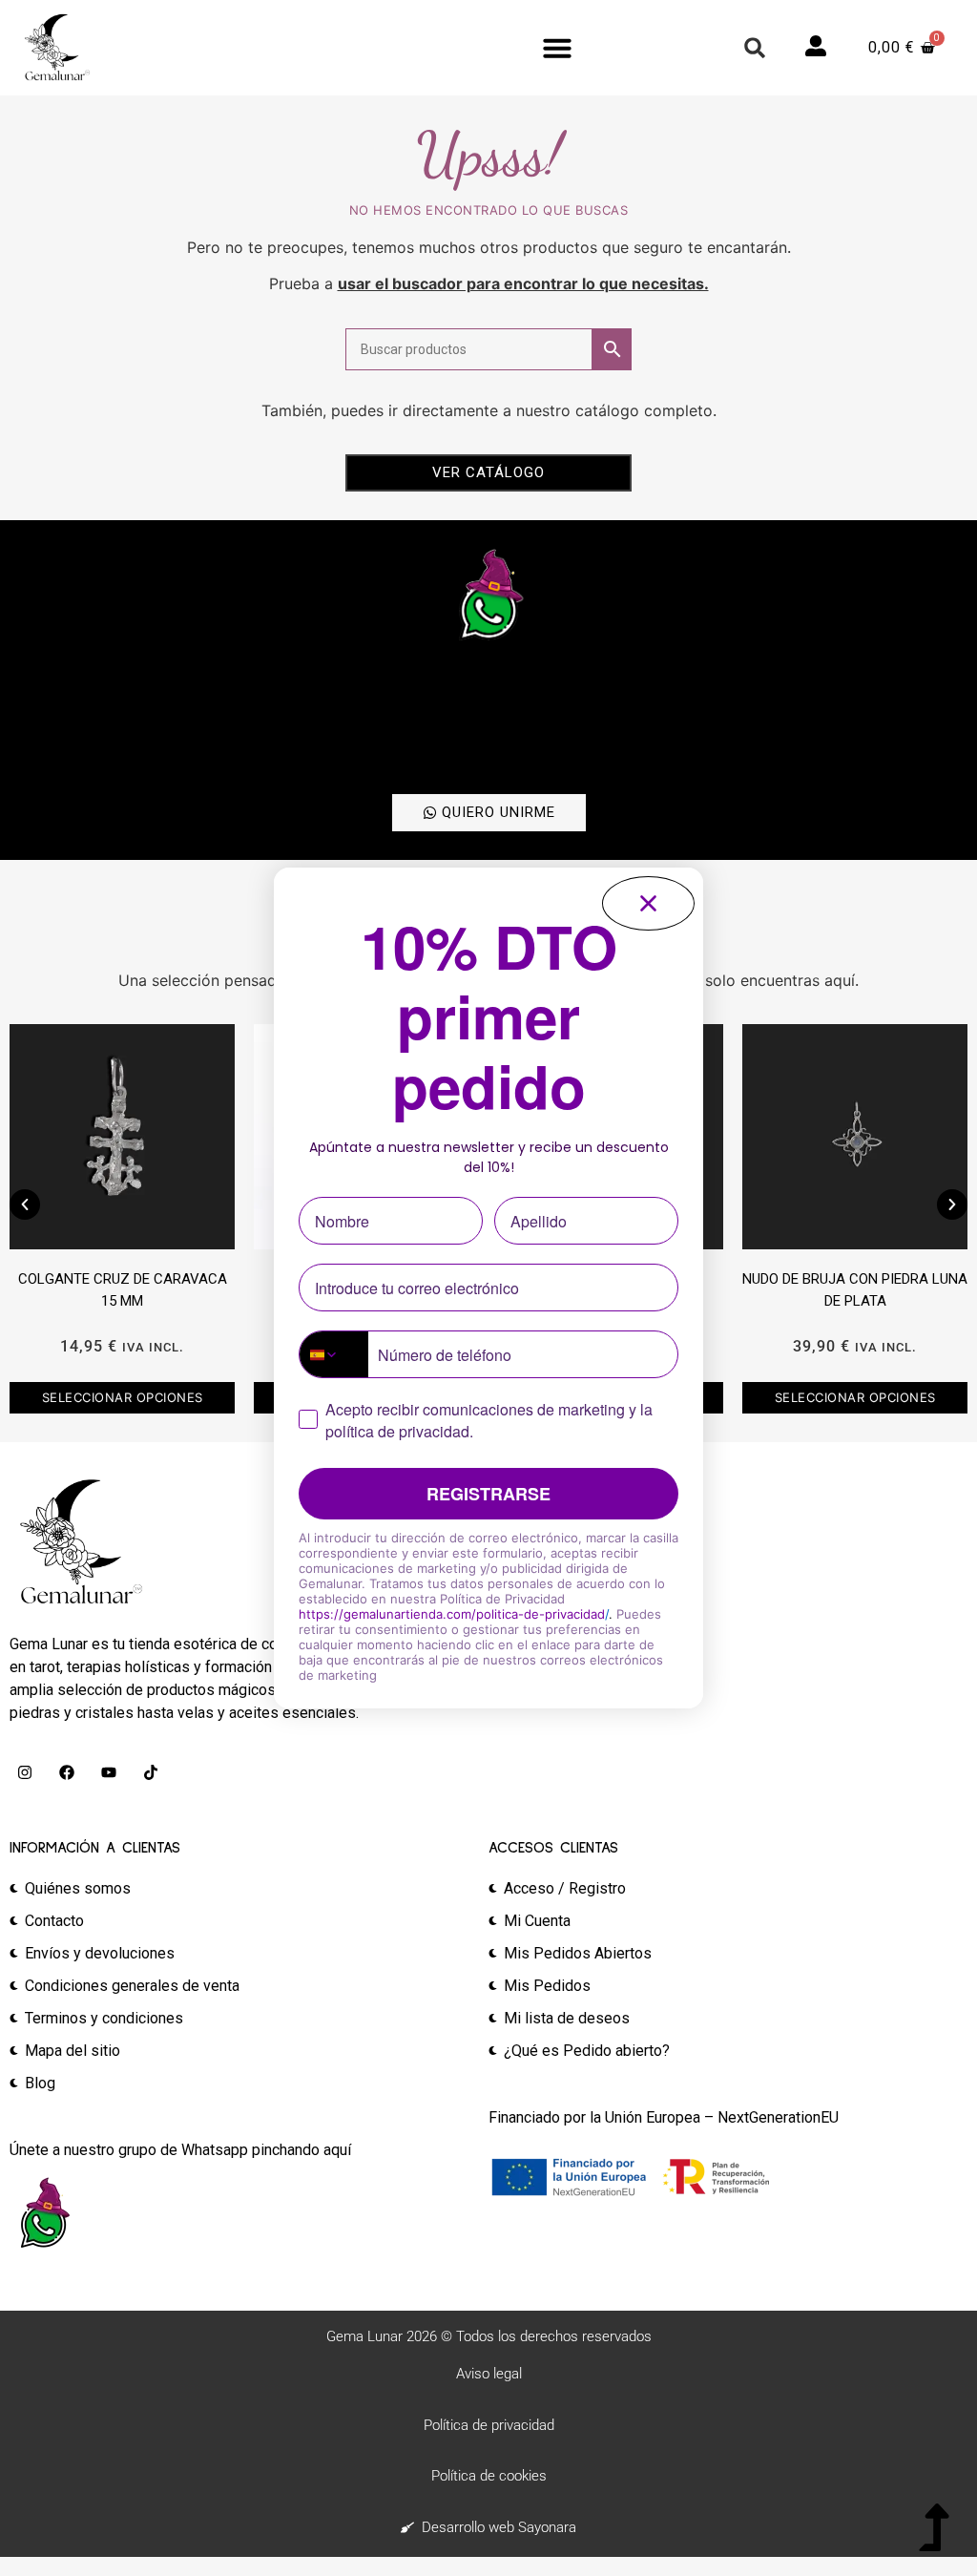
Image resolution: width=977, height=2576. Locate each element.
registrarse (488, 1494)
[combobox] (334, 1354)
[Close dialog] (648, 903)
